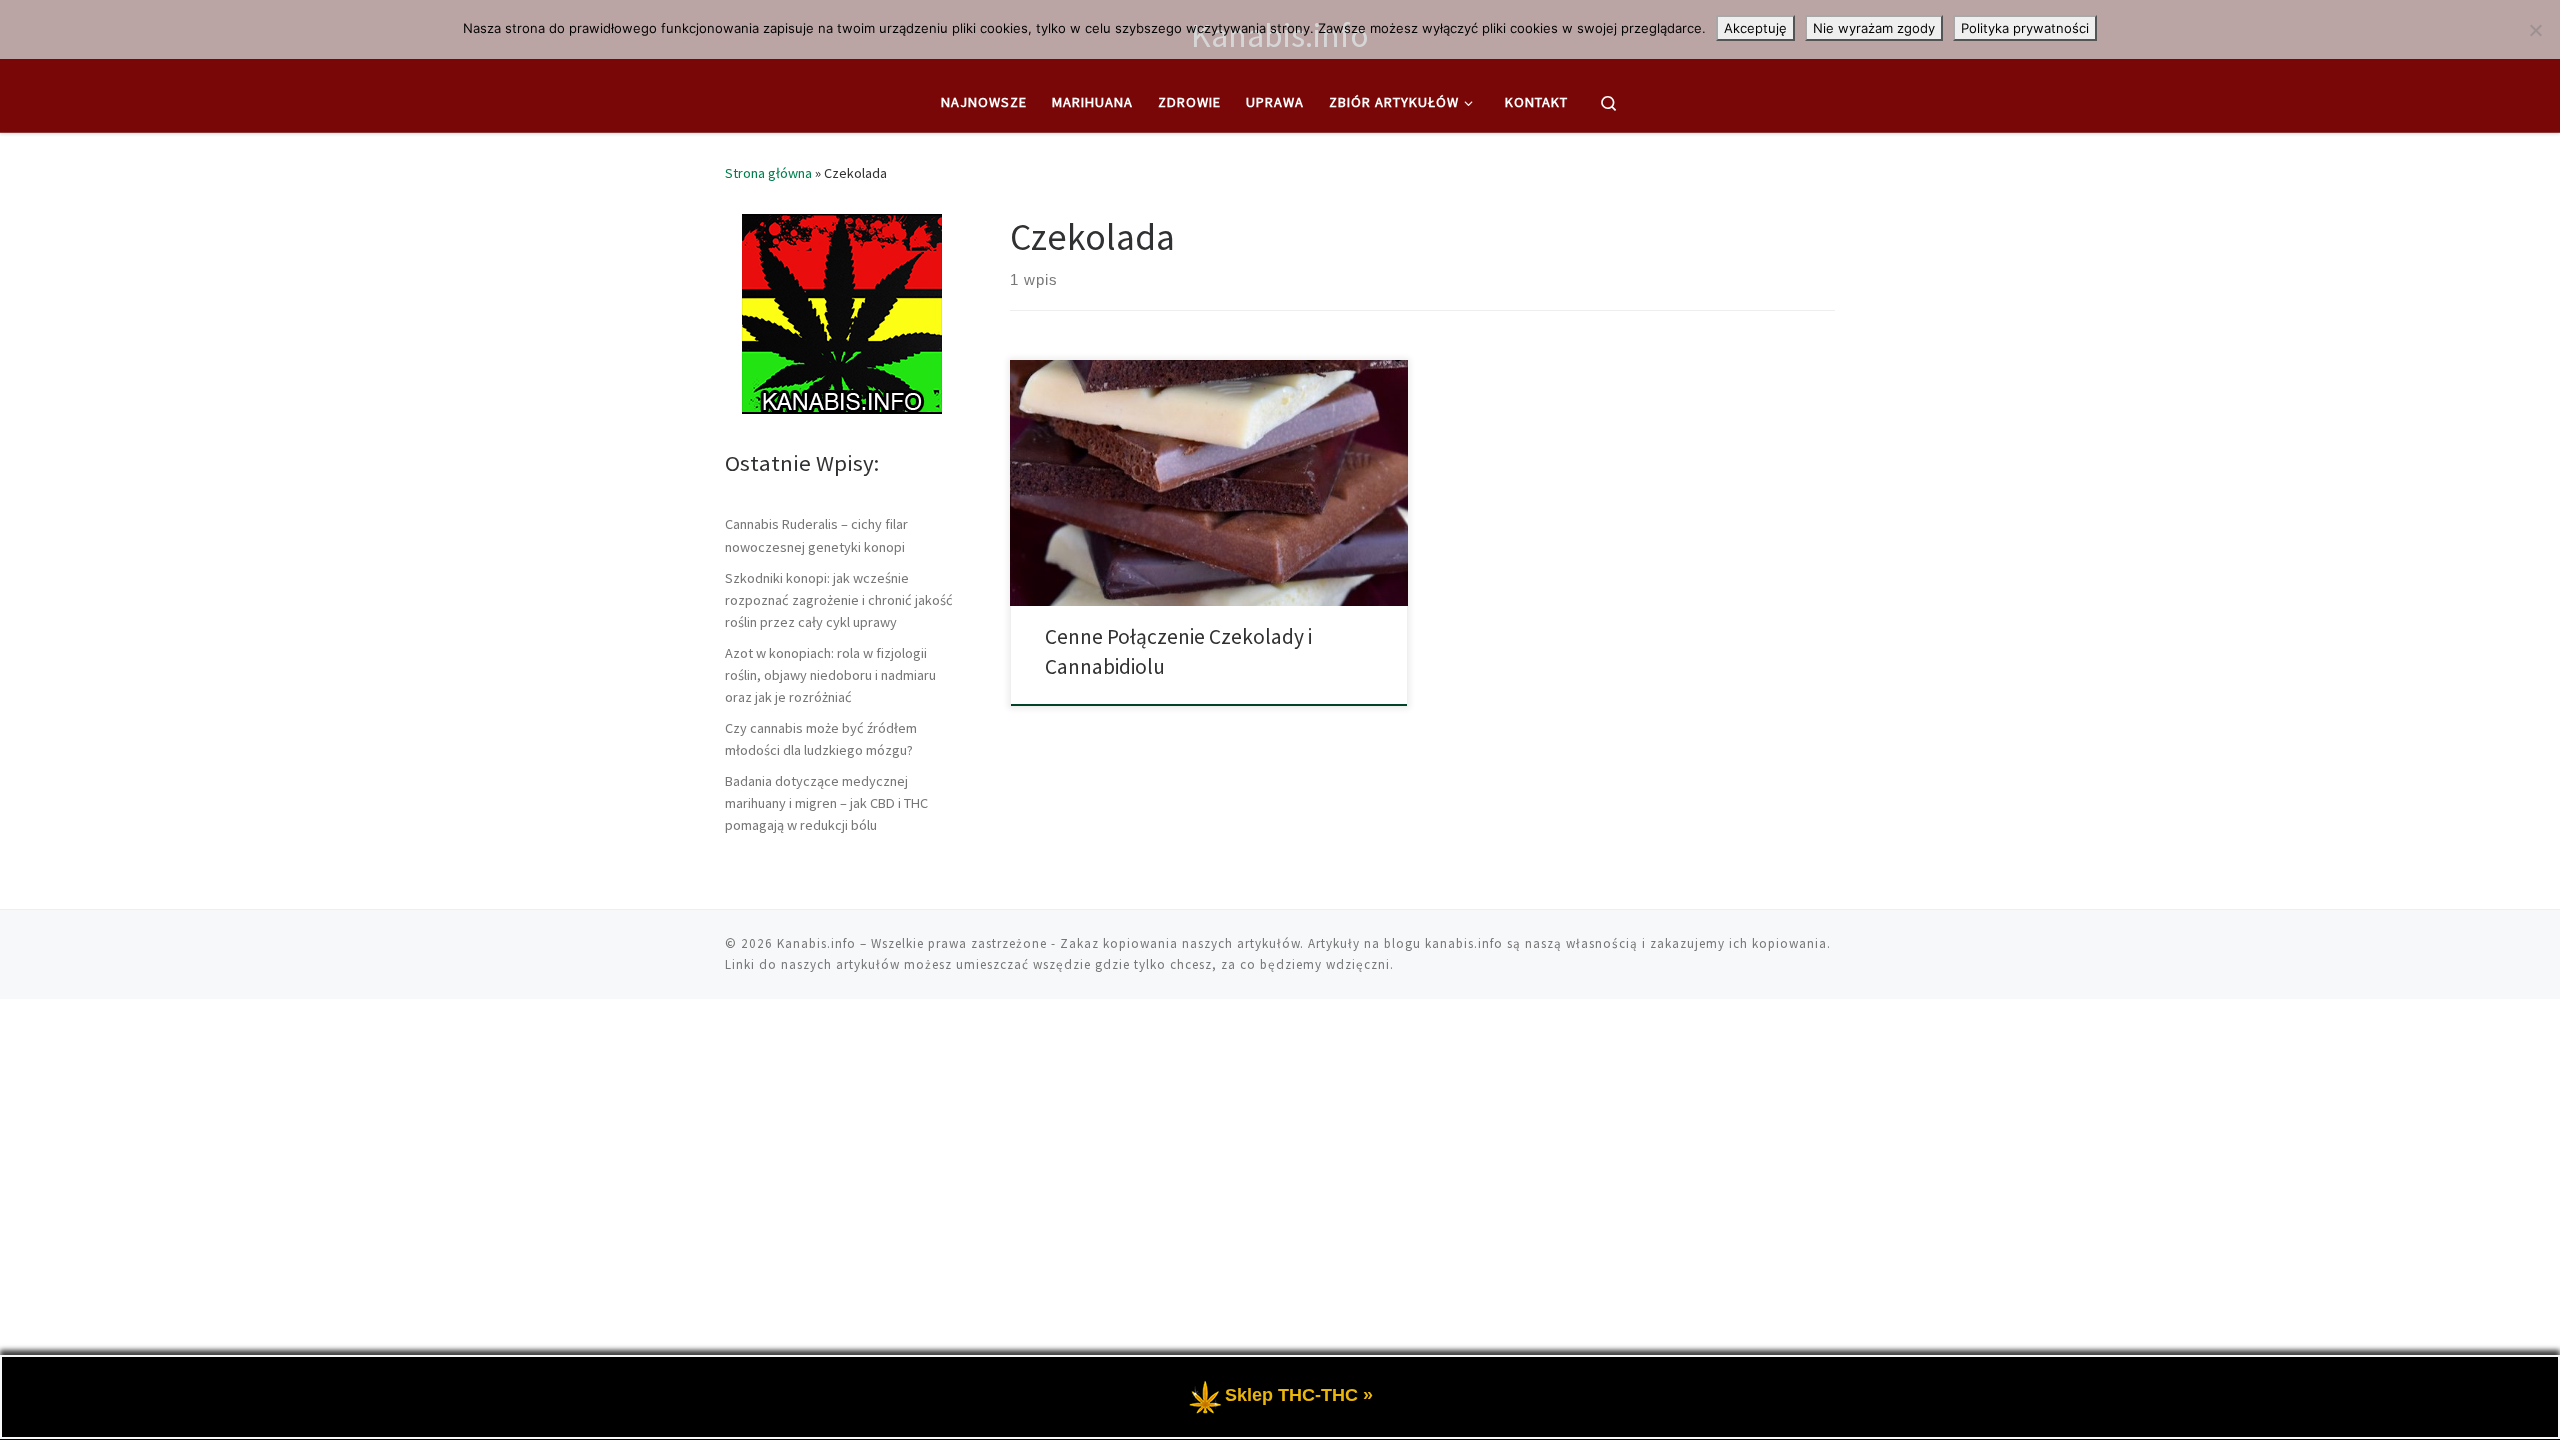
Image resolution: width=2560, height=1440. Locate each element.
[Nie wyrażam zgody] (2535, 30)
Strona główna (768, 173)
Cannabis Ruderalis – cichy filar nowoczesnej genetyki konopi (816, 535)
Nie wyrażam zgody (1874, 28)
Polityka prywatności (2025, 28)
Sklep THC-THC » (1299, 1395)
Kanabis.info (816, 943)
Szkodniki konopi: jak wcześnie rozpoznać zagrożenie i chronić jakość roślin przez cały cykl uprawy (839, 600)
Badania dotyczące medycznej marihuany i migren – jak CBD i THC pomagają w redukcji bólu (826, 803)
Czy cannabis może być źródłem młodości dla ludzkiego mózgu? (821, 739)
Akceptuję (1755, 28)
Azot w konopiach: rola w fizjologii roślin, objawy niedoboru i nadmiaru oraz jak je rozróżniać (830, 675)
